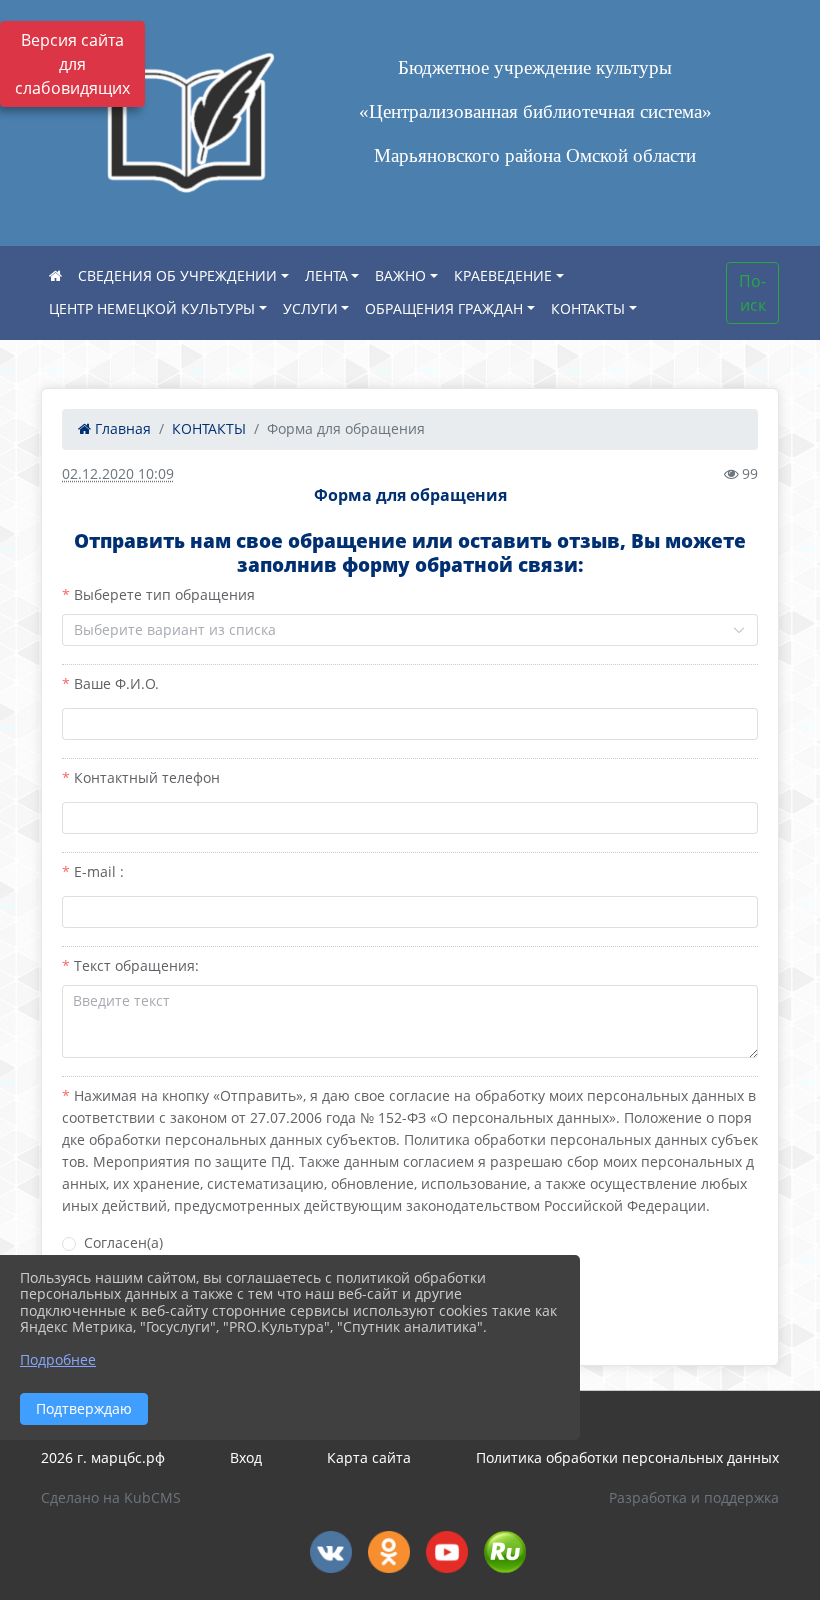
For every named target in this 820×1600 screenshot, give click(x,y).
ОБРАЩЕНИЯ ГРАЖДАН (444, 308)
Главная (121, 428)
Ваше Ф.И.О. (116, 683)
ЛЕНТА (326, 275)
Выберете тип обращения (164, 594)
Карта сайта (369, 1457)
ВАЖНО (400, 275)
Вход (246, 1457)
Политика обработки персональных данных (627, 1457)
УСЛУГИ (310, 308)
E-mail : (99, 871)
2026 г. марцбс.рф (103, 1457)
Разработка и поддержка (694, 1497)
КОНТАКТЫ (588, 308)
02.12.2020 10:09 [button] (118, 473)
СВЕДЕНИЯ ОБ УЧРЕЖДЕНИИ (177, 275)
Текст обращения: (136, 965)
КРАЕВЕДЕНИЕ (503, 275)
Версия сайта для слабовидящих (72, 64)
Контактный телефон (147, 777)
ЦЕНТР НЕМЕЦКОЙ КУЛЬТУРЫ (152, 308)
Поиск (752, 293)
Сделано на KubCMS (111, 1497)
